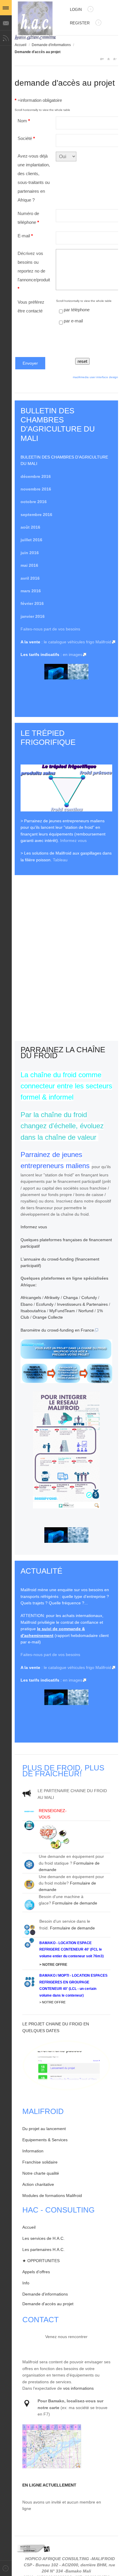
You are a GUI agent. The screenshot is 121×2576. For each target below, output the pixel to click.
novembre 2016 (36, 489)
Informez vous (73, 840)
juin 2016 (30, 553)
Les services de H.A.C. (43, 2238)
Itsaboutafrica (33, 1311)
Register (80, 23)
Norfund (86, 1311)
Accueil (21, 45)
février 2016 (32, 603)
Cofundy (89, 1298)
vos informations (78, 2388)
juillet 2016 (31, 540)
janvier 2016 (33, 616)
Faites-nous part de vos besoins (50, 629)
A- (115, 59)
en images (73, 654)
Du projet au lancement (44, 2129)
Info (26, 2283)
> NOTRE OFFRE (53, 1965)
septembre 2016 (36, 515)
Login (76, 10)
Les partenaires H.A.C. (43, 2249)
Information (33, 2151)
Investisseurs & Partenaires (82, 1304)
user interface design (104, 377)
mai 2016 (29, 565)
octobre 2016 (34, 502)
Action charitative (38, 2184)
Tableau (60, 860)
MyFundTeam (62, 1311)
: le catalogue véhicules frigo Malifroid (76, 642)
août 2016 (30, 527)
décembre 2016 (36, 476)
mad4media (81, 377)
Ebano (27, 1304)
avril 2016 (30, 578)
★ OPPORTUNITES (41, 2261)
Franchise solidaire (40, 2162)
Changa (70, 1298)
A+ (102, 59)
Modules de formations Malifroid (52, 2196)
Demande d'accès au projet (48, 2304)
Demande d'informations (51, 45)
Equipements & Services (45, 2140)
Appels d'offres (36, 2272)
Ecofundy (45, 1304)
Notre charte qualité (41, 2173)
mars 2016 (31, 591)
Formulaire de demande (75, 1903)
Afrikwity (52, 1298)
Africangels (31, 1298)
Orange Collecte (48, 1317)
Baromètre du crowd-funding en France (57, 1330)
